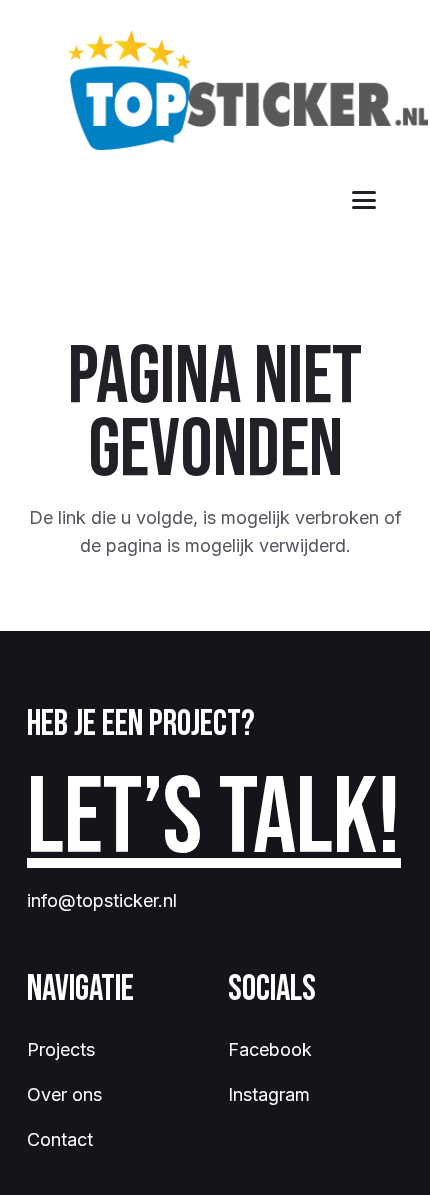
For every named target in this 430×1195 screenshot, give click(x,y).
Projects (61, 1049)
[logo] (248, 90)
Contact (60, 1139)
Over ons (64, 1094)
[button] (364, 200)
